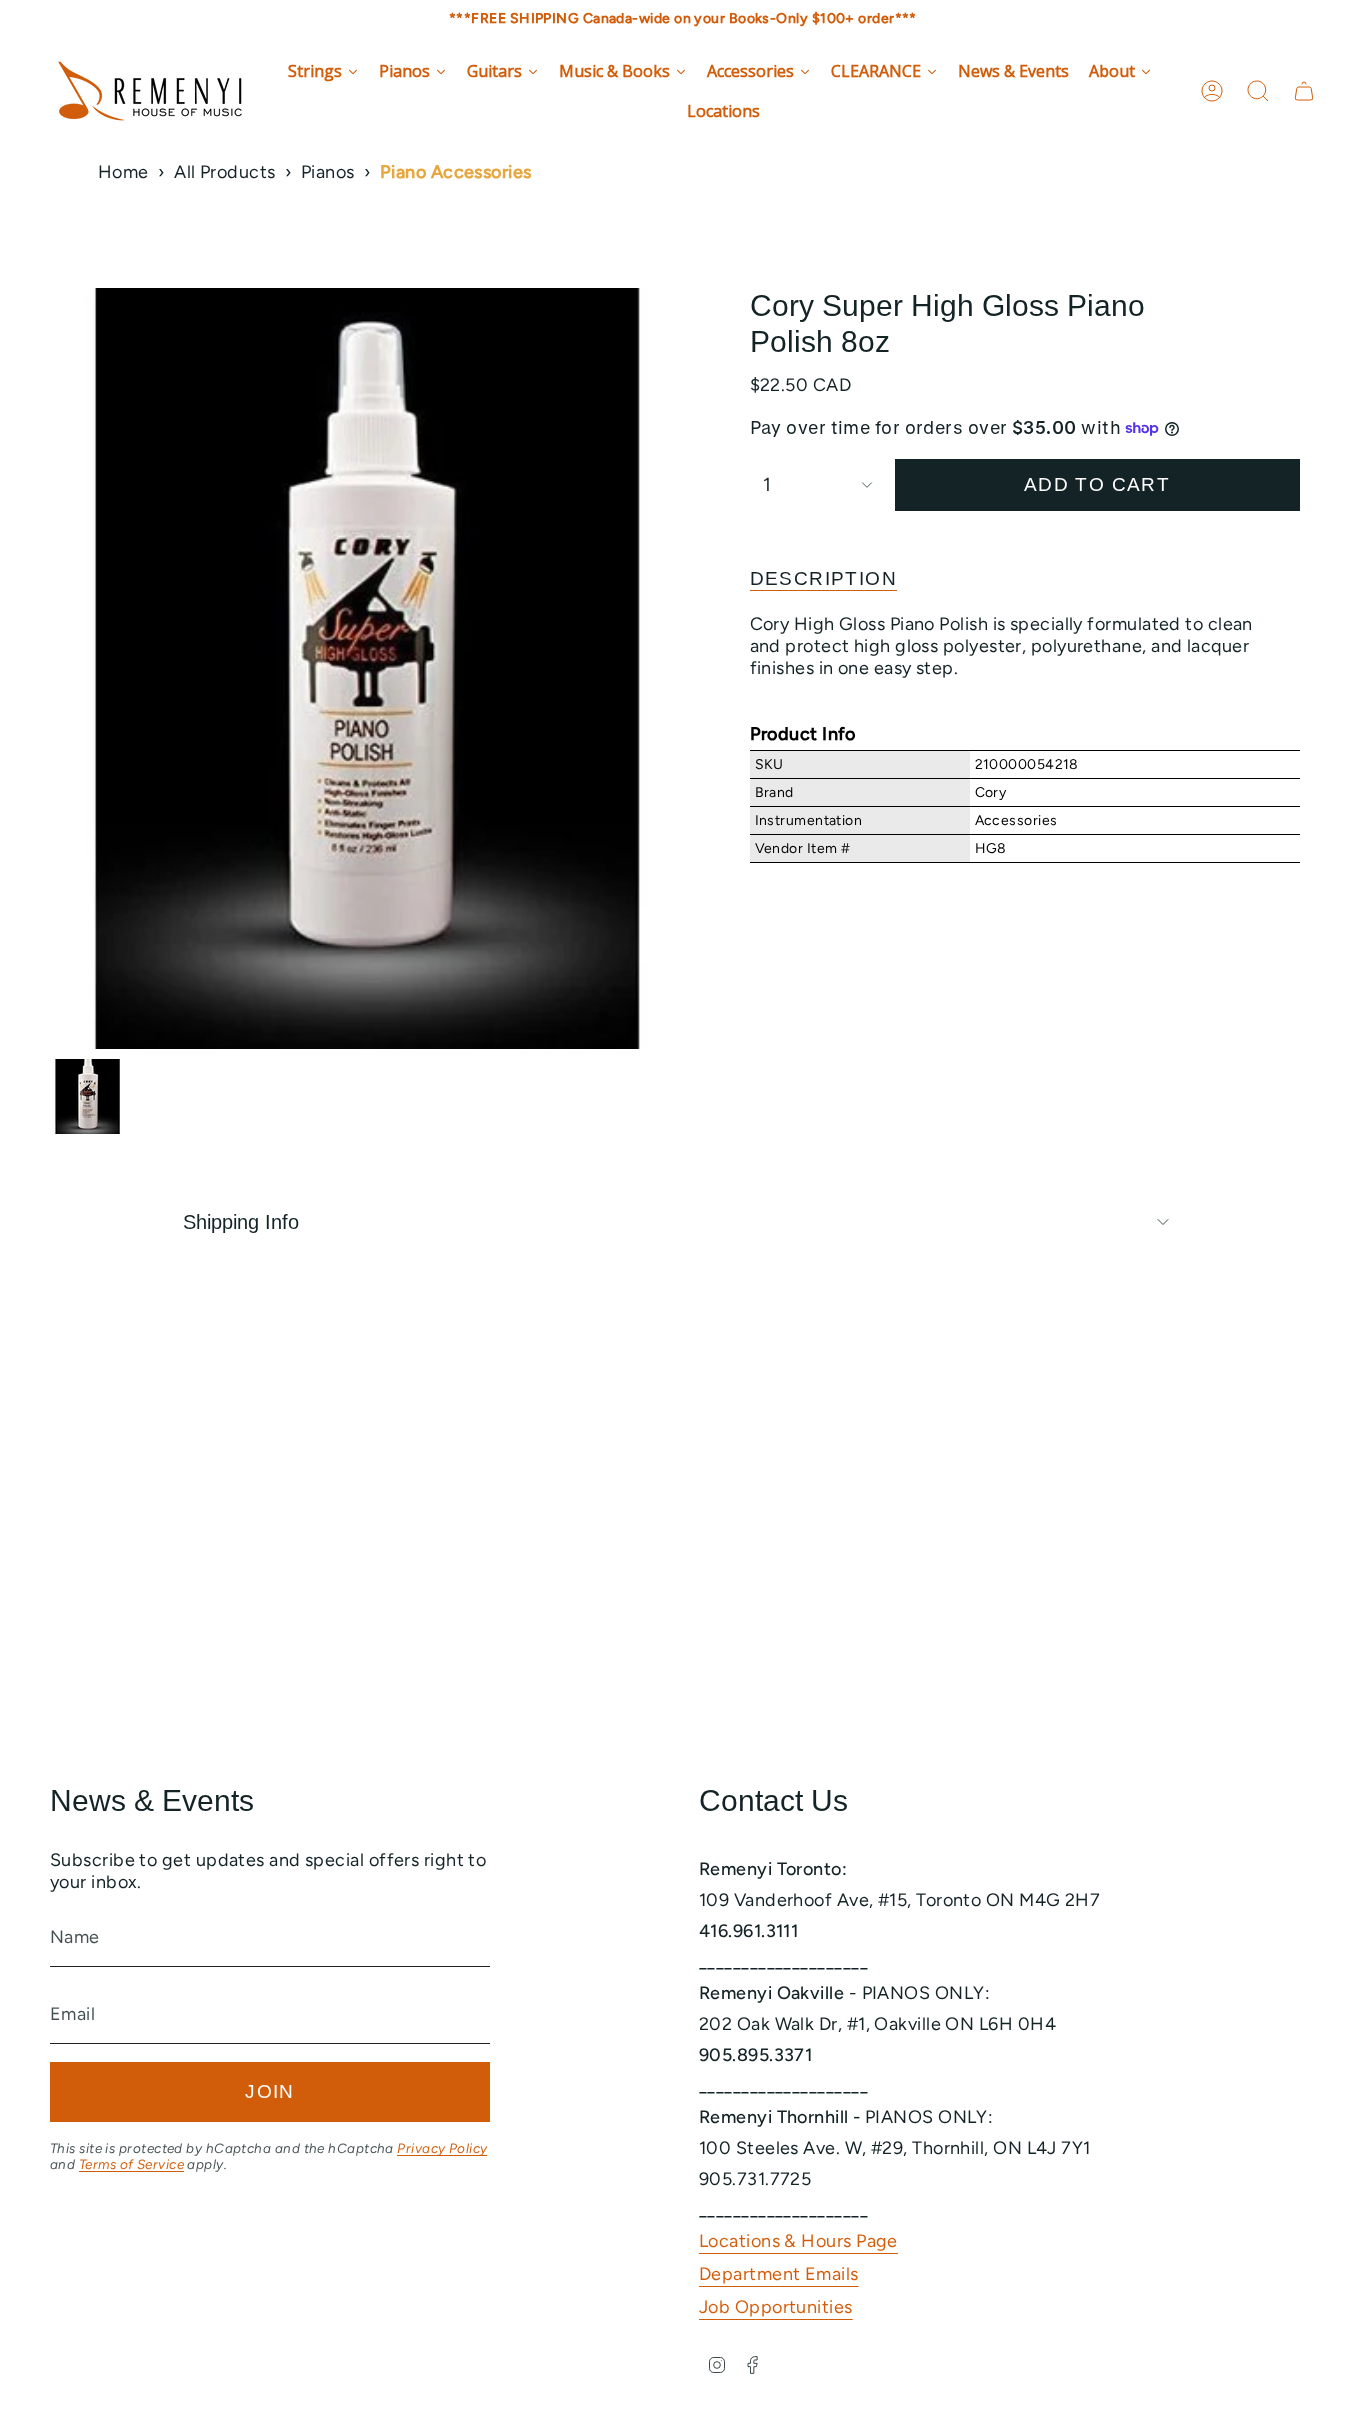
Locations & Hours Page (798, 2241)
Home (123, 172)
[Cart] (1304, 91)
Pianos (328, 172)
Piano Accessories (456, 172)
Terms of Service (131, 2164)
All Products (224, 172)
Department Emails (779, 2274)
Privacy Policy (442, 2148)
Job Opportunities (776, 2307)
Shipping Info (241, 1222)
